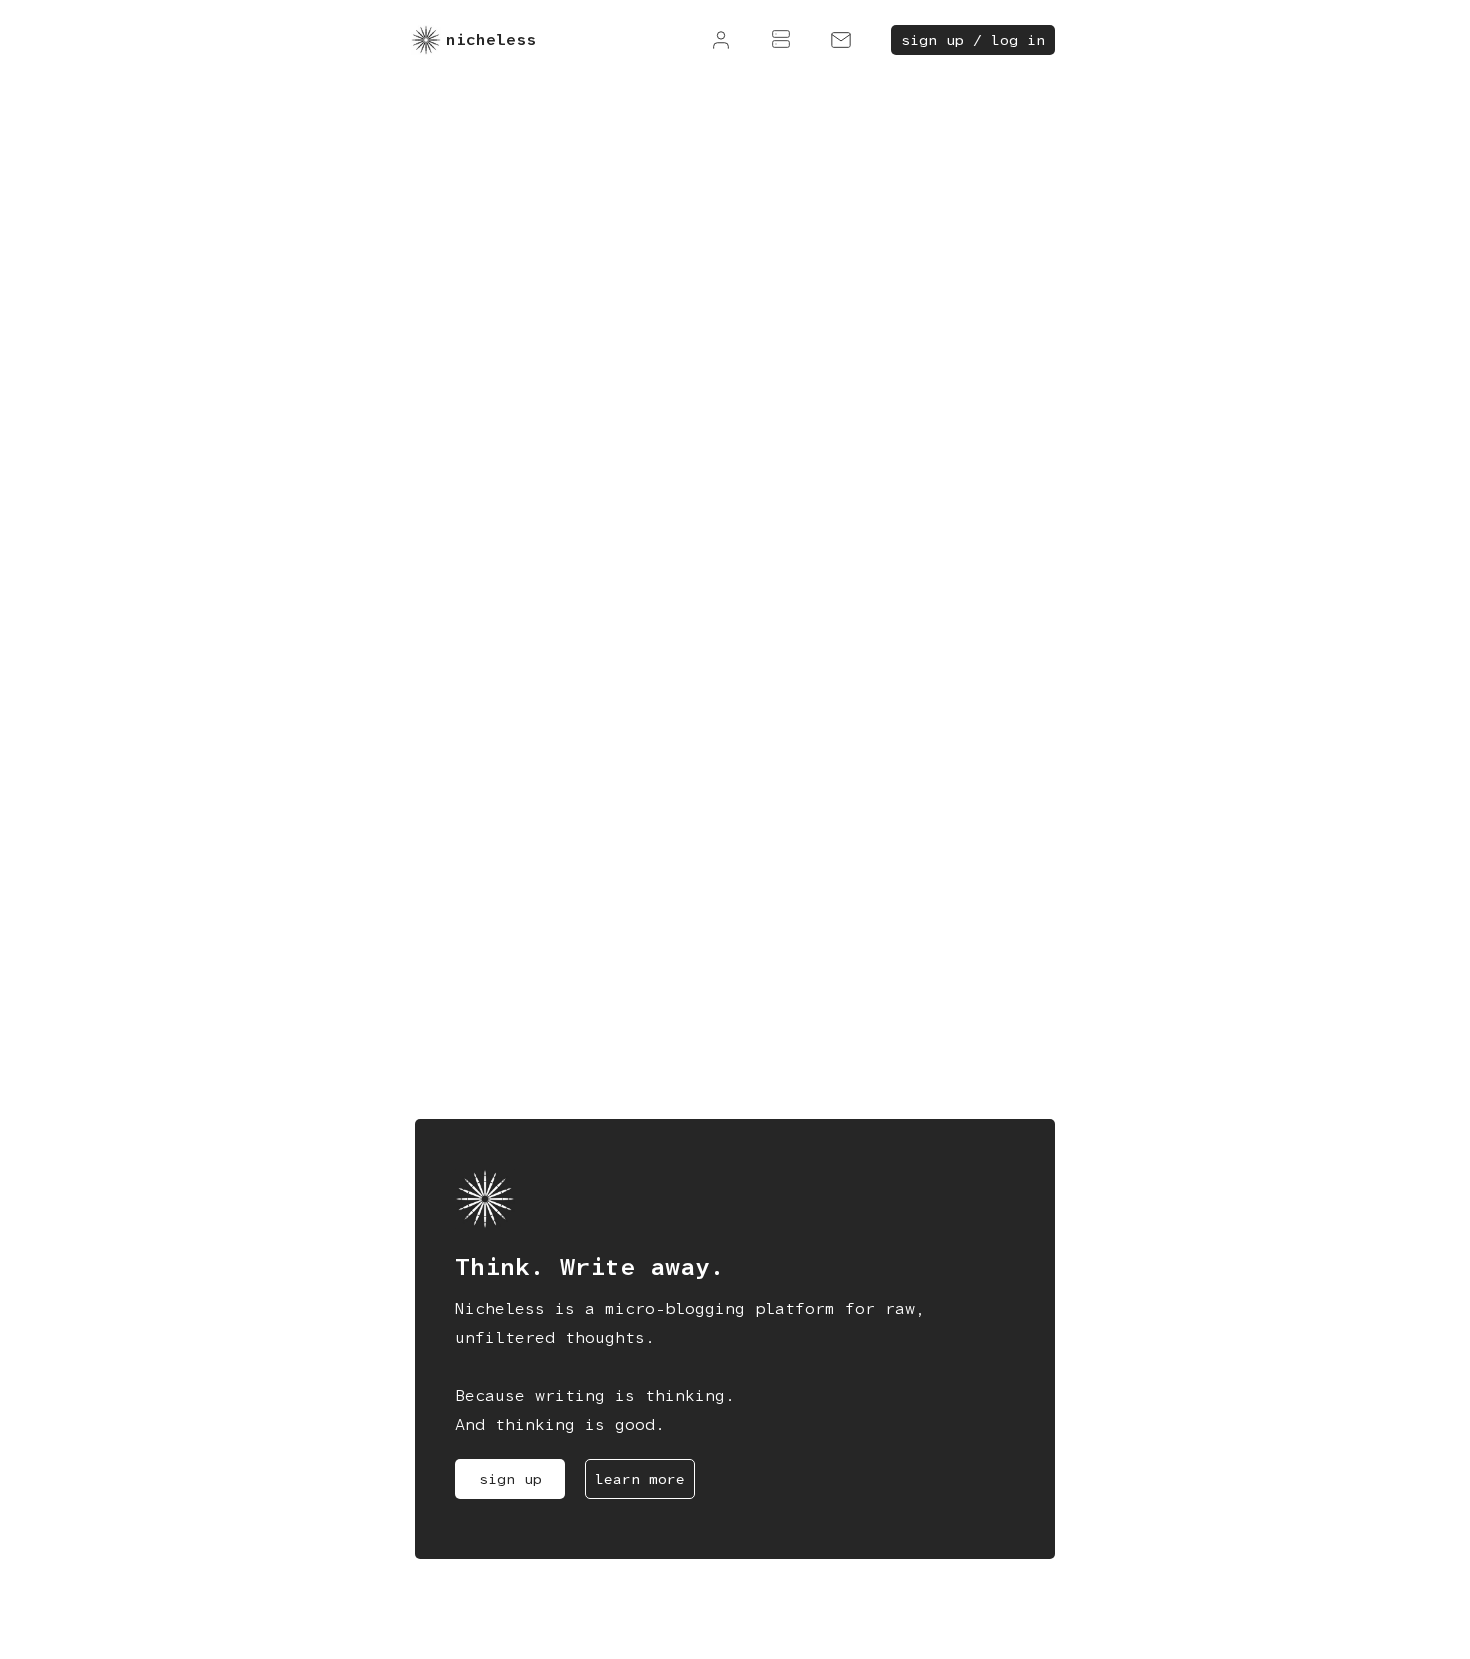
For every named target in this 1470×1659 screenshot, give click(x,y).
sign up (510, 1479)
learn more (640, 1479)
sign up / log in (973, 40)
